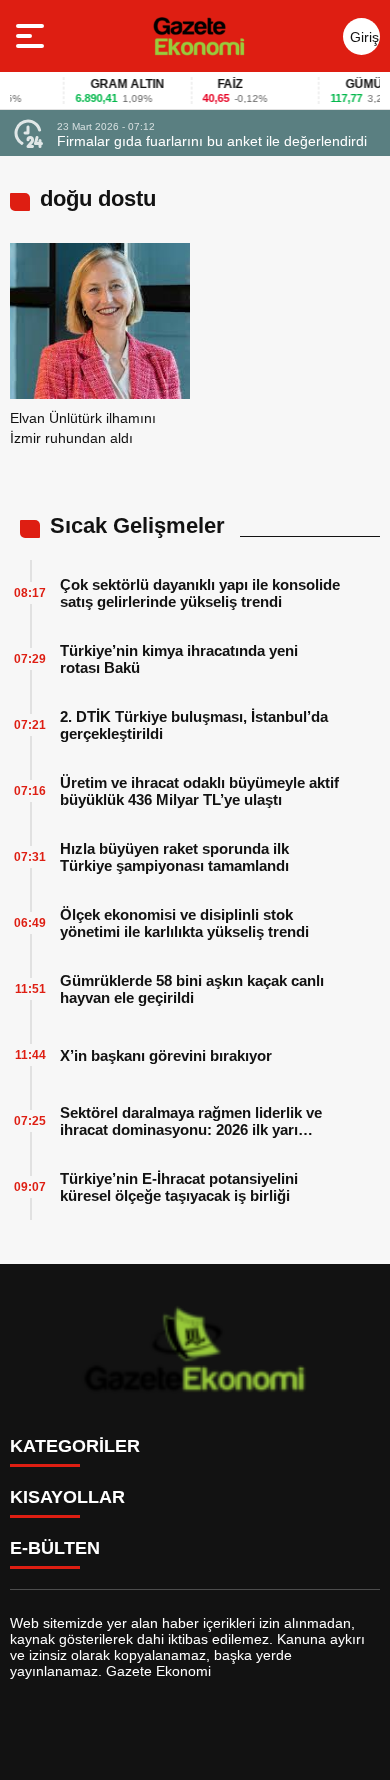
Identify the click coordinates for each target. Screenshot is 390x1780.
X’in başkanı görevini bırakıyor (166, 1055)
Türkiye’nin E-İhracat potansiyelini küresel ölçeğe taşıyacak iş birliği (179, 1187)
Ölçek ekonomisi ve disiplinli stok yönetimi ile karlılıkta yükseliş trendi (184, 923)
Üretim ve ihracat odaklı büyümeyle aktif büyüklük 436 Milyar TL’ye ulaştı (199, 791)
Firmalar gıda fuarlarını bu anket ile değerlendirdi (212, 141)
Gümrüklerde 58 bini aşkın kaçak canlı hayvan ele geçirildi (192, 989)
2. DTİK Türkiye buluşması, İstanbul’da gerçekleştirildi (194, 725)
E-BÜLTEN (55, 1548)
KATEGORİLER (75, 1446)
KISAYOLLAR (67, 1497)
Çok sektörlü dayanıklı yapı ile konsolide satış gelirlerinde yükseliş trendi (200, 593)
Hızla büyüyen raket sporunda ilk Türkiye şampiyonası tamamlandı (174, 857)
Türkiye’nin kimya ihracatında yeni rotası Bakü (179, 659)
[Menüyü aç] (32, 36)
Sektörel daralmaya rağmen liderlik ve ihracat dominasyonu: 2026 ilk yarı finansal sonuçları (191, 1121)
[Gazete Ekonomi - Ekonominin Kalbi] (198, 36)
